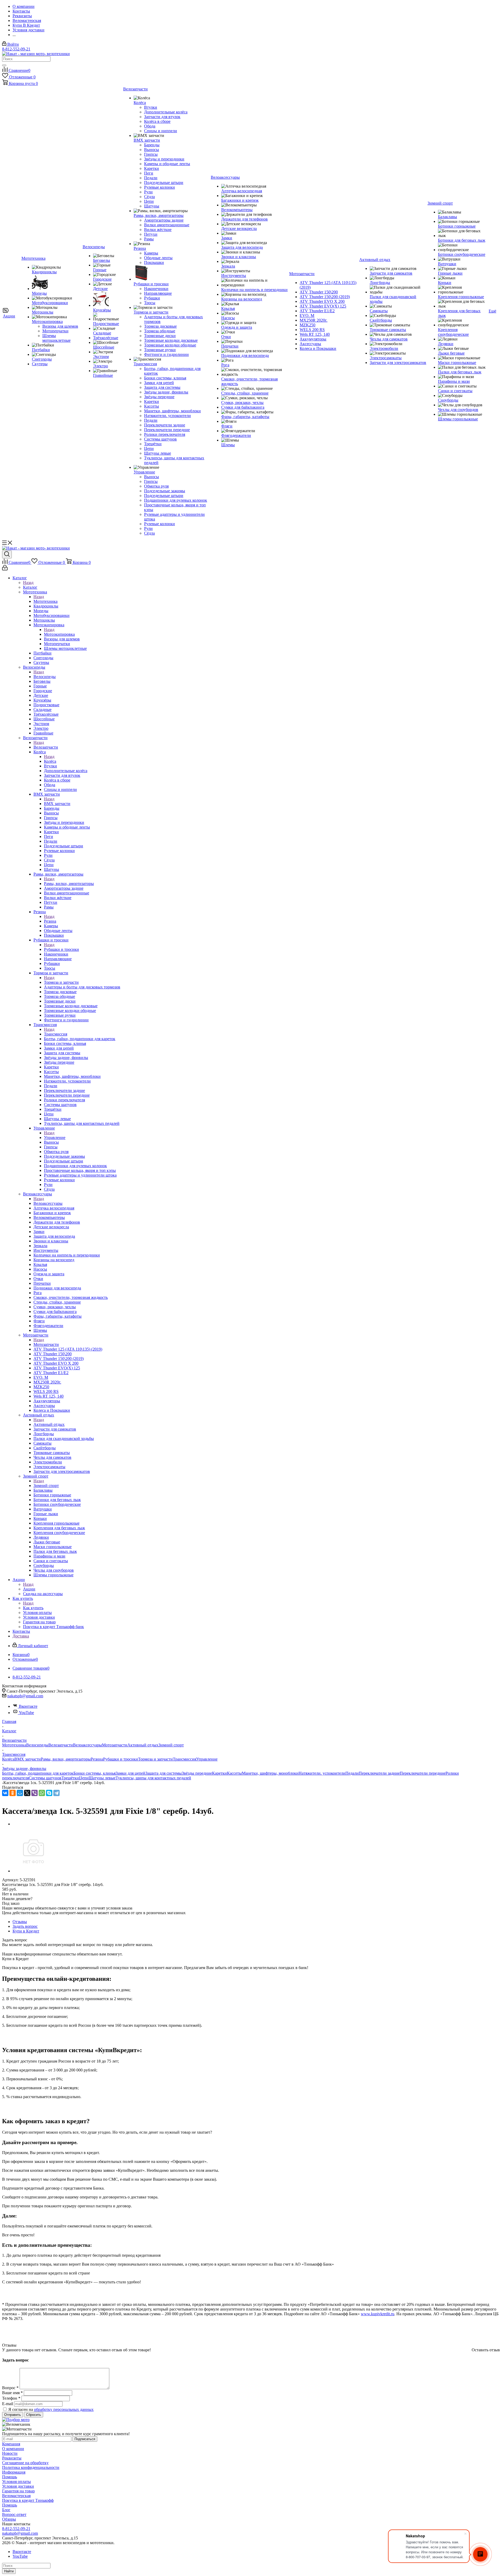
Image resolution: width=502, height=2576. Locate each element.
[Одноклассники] (13, 1793)
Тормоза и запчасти (61, 982)
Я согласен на (51, 2409)
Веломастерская (16, 2496)
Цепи (84, 1778)
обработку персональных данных (64, 2409)
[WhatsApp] (42, 1793)
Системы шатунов (45, 1778)
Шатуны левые (102, 1778)
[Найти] (4, 65)
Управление (55, 1138)
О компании (13, 2449)
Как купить (33, 1608)
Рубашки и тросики (61, 949)
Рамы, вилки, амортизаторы (69, 884)
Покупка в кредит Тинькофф (28, 2500)
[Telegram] (56, 1793)
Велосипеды (45, 677)
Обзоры (9, 2519)
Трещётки (70, 1778)
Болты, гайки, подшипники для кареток (38, 1773)
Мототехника (45, 601)
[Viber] (35, 1793)
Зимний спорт (46, 1486)
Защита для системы (164, 1773)
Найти (9, 2571)
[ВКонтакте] (5, 1793)
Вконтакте (28, 1706)
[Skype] (49, 1793)
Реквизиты (12, 2458)
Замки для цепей (130, 1773)
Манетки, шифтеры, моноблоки (270, 1773)
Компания (11, 2444)
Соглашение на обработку (25, 2463)
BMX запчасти (57, 804)
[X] (27, 1793)
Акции (29, 1589)
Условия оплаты (16, 2482)
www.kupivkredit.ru (378, 2314)
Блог (6, 2510)
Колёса (50, 761)
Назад (28, 583)
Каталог (30, 587)
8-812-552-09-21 (16, 49)
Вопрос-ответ (14, 2514)
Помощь (10, 2477)
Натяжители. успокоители (322, 1773)
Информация (14, 2472)
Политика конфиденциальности (31, 2467)
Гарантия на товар (18, 2491)
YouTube (26, 1713)
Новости (10, 2453)
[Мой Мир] (20, 1793)
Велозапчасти (46, 747)
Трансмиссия (56, 1034)
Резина (50, 921)
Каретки (219, 1773)
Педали (352, 1773)
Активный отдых (49, 1424)
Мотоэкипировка (59, 634)
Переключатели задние (379, 1773)
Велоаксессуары (48, 1203)
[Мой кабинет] (5, 569)
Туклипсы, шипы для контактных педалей (153, 1778)
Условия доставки (18, 2486)
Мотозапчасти (46, 1344)
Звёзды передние (197, 1773)
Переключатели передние (423, 1773)
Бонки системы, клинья (95, 1773)
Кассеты (234, 1773)
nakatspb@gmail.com (25, 1696)
